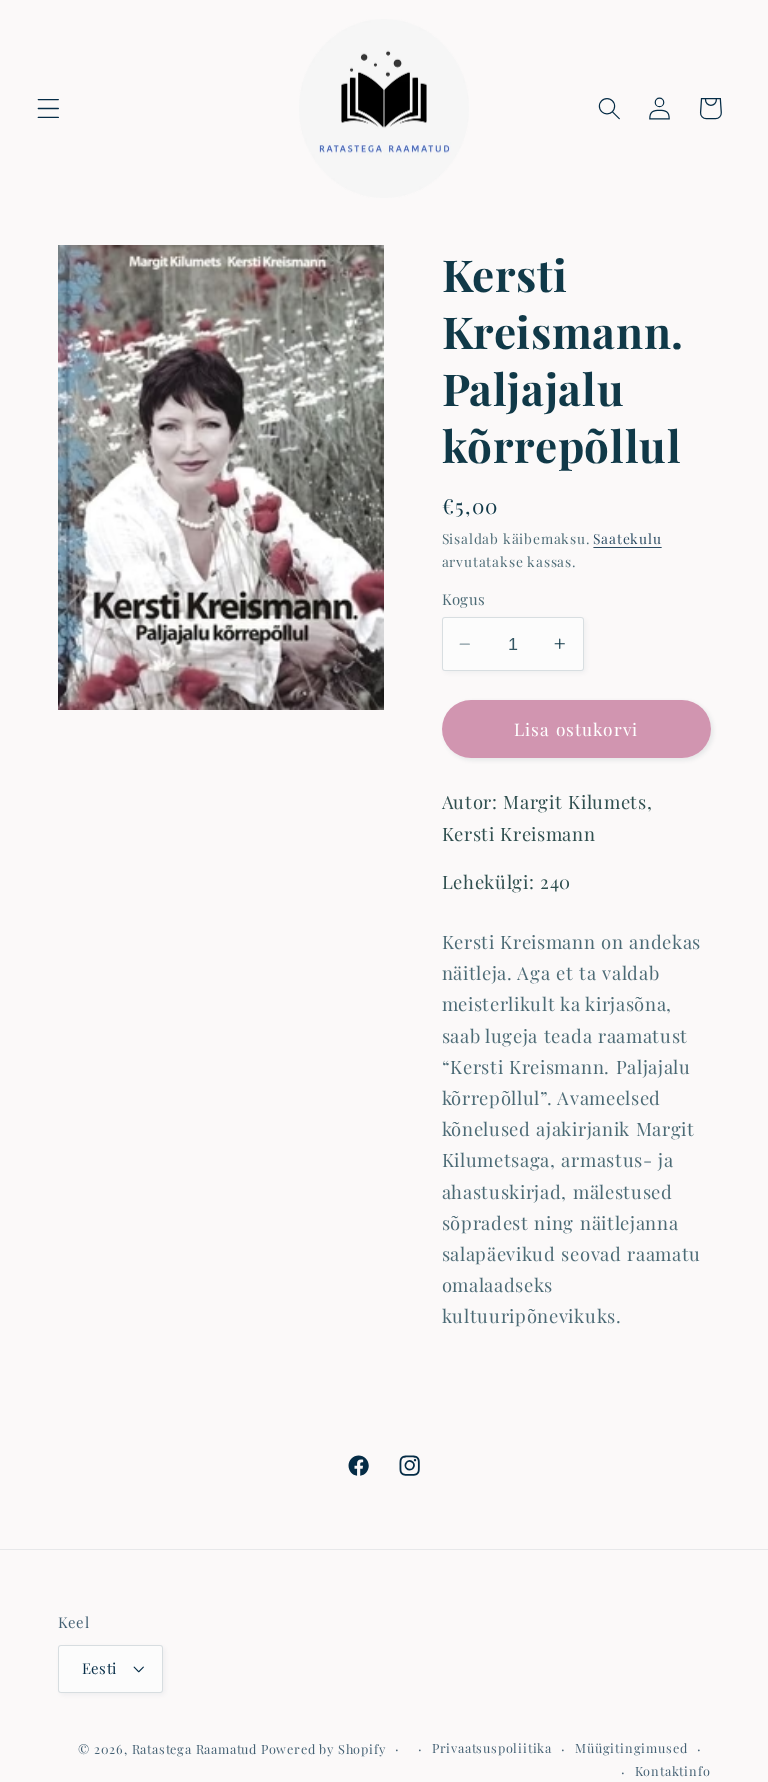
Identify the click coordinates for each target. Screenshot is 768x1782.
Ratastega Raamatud (195, 1748)
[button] (48, 108)
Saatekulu (627, 538)
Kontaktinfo (673, 1770)
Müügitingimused (631, 1747)
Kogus (464, 599)
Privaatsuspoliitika (492, 1747)
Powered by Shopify (323, 1748)
